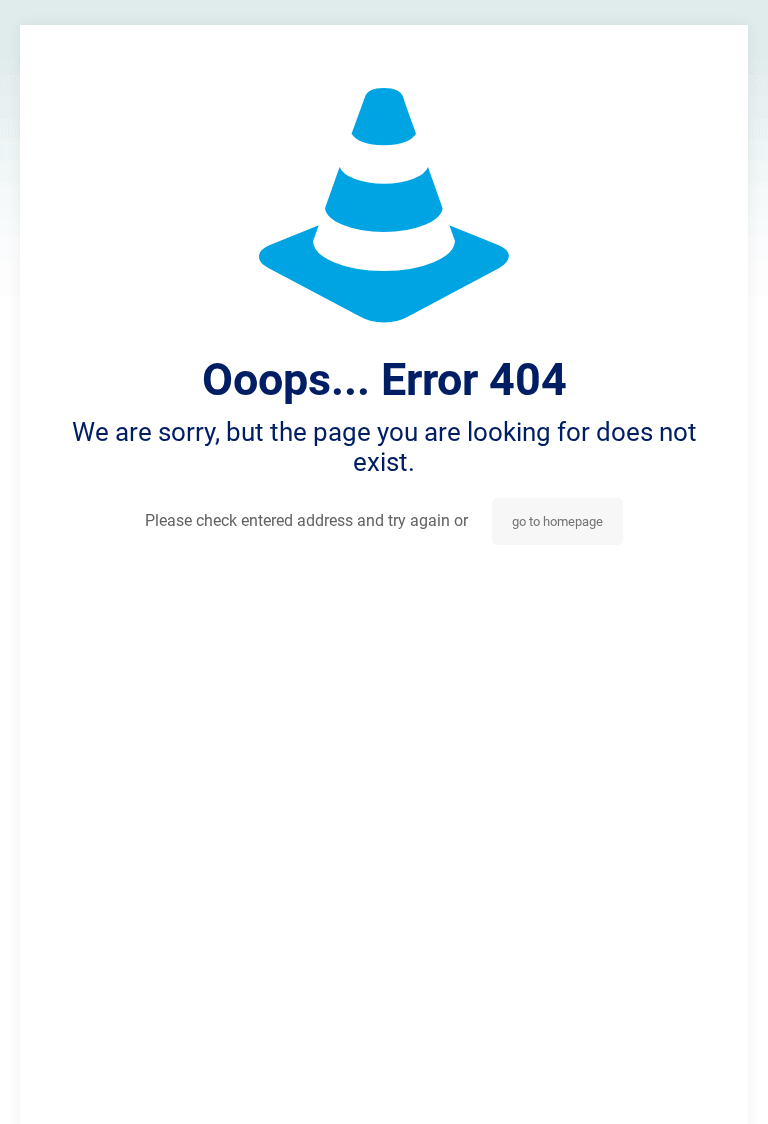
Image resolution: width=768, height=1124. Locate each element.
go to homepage (557, 521)
